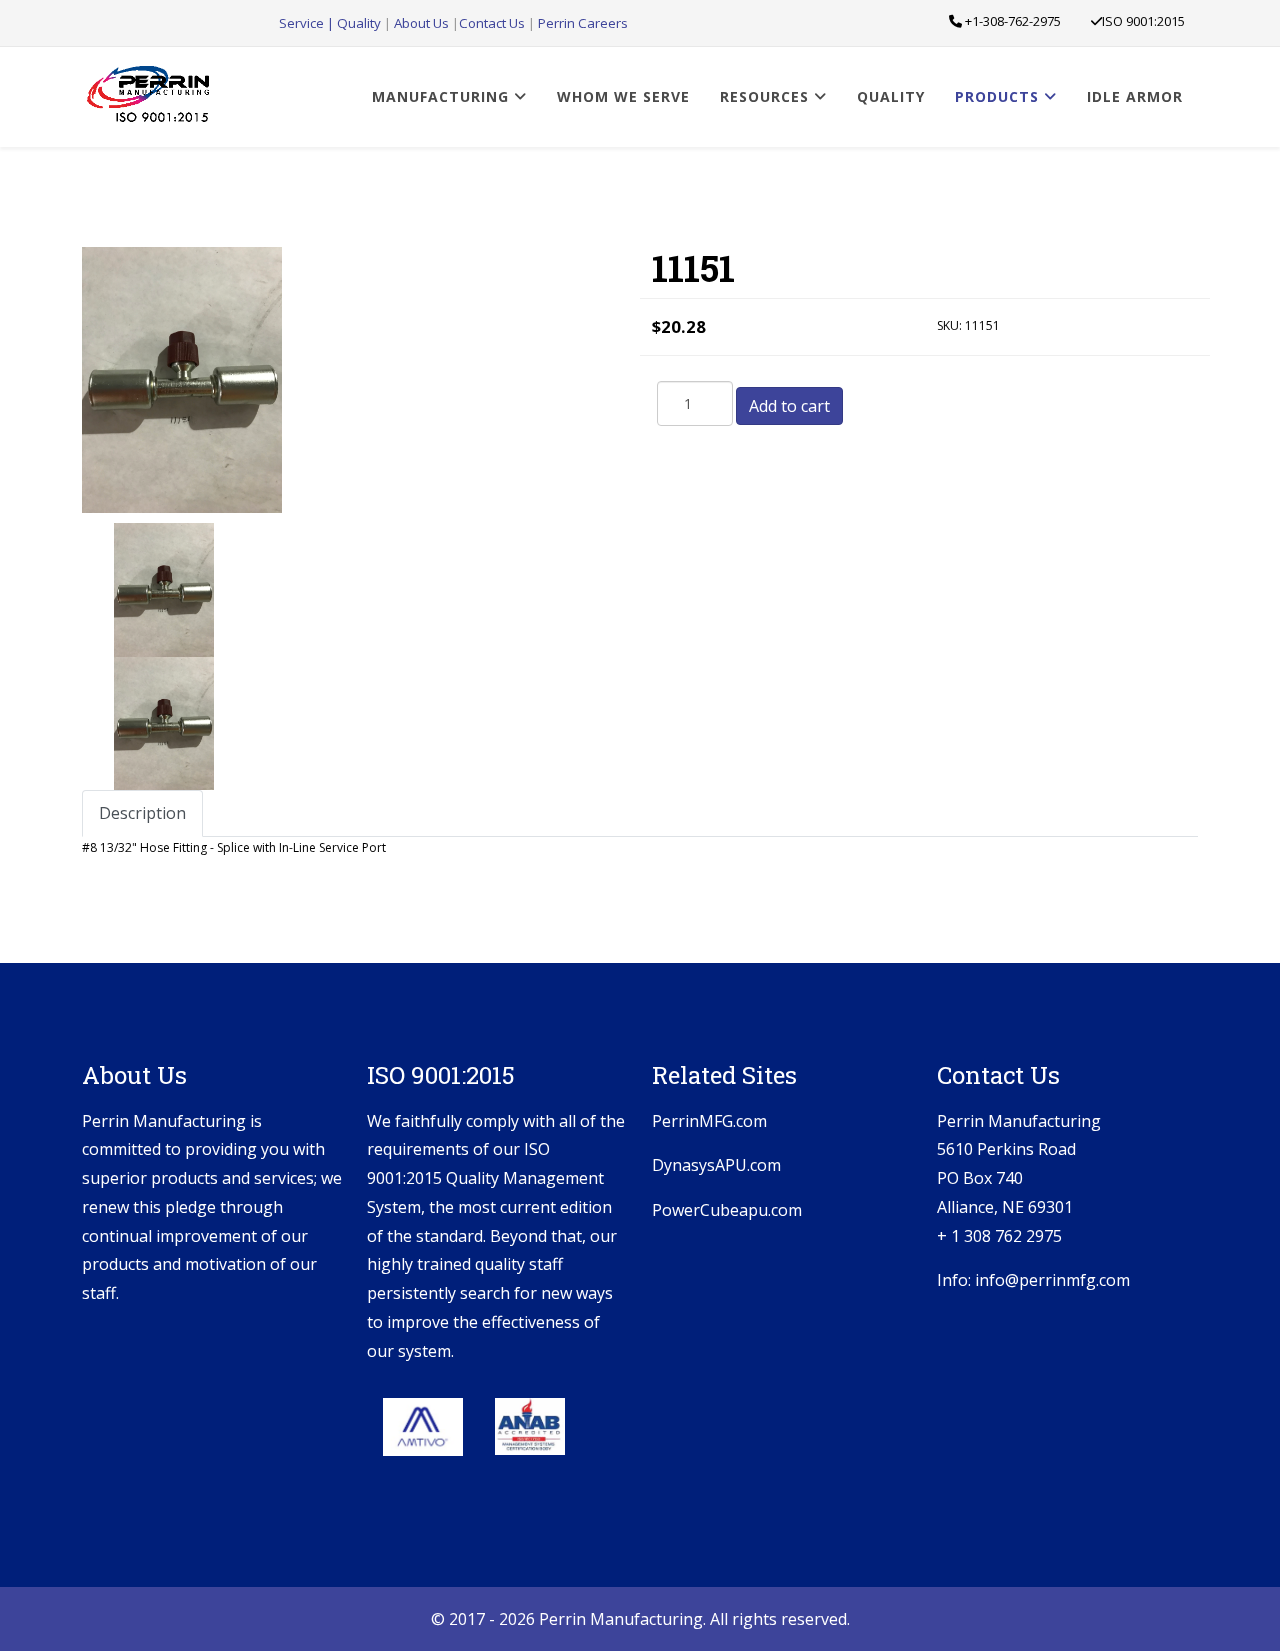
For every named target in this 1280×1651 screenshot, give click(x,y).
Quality (359, 23)
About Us (423, 23)
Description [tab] (142, 813)
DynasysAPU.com (716, 1165)
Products (997, 96)
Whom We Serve (623, 96)
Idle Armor (1135, 96)
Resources (764, 96)
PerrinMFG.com (709, 1121)
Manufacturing (440, 96)
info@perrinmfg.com (1052, 1280)
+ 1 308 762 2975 (999, 1236)
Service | (308, 23)
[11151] (164, 589)
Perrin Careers (583, 23)
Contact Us (493, 23)
